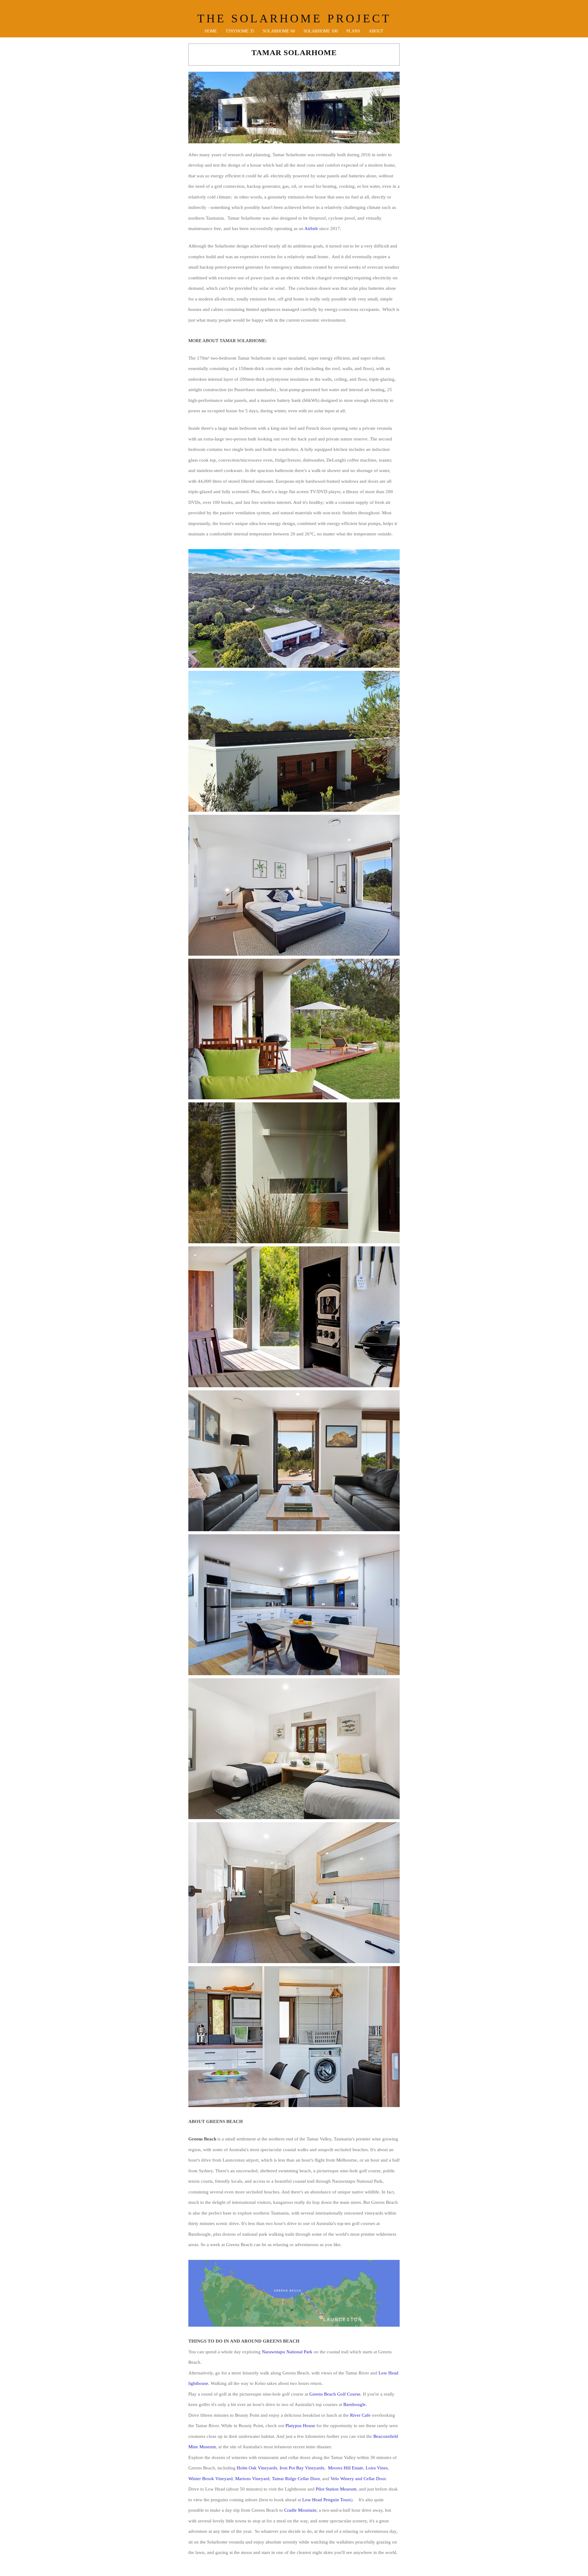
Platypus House (300, 2426)
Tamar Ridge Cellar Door (296, 2479)
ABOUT (376, 31)
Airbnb (311, 229)
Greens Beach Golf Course (335, 2394)
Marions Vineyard (252, 2479)
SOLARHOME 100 (321, 31)
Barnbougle (354, 2404)
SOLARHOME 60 (279, 31)
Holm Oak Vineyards (257, 2468)
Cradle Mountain (300, 2510)
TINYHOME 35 (240, 31)
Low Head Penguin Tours (327, 2500)
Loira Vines (377, 2468)
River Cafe (360, 2415)
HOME (211, 31)
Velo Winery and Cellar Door (358, 2479)
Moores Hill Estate (346, 2468)
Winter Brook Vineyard (211, 2479)
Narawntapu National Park (287, 2352)
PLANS (353, 31)
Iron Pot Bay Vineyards (302, 2468)
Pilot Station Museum (336, 2489)
